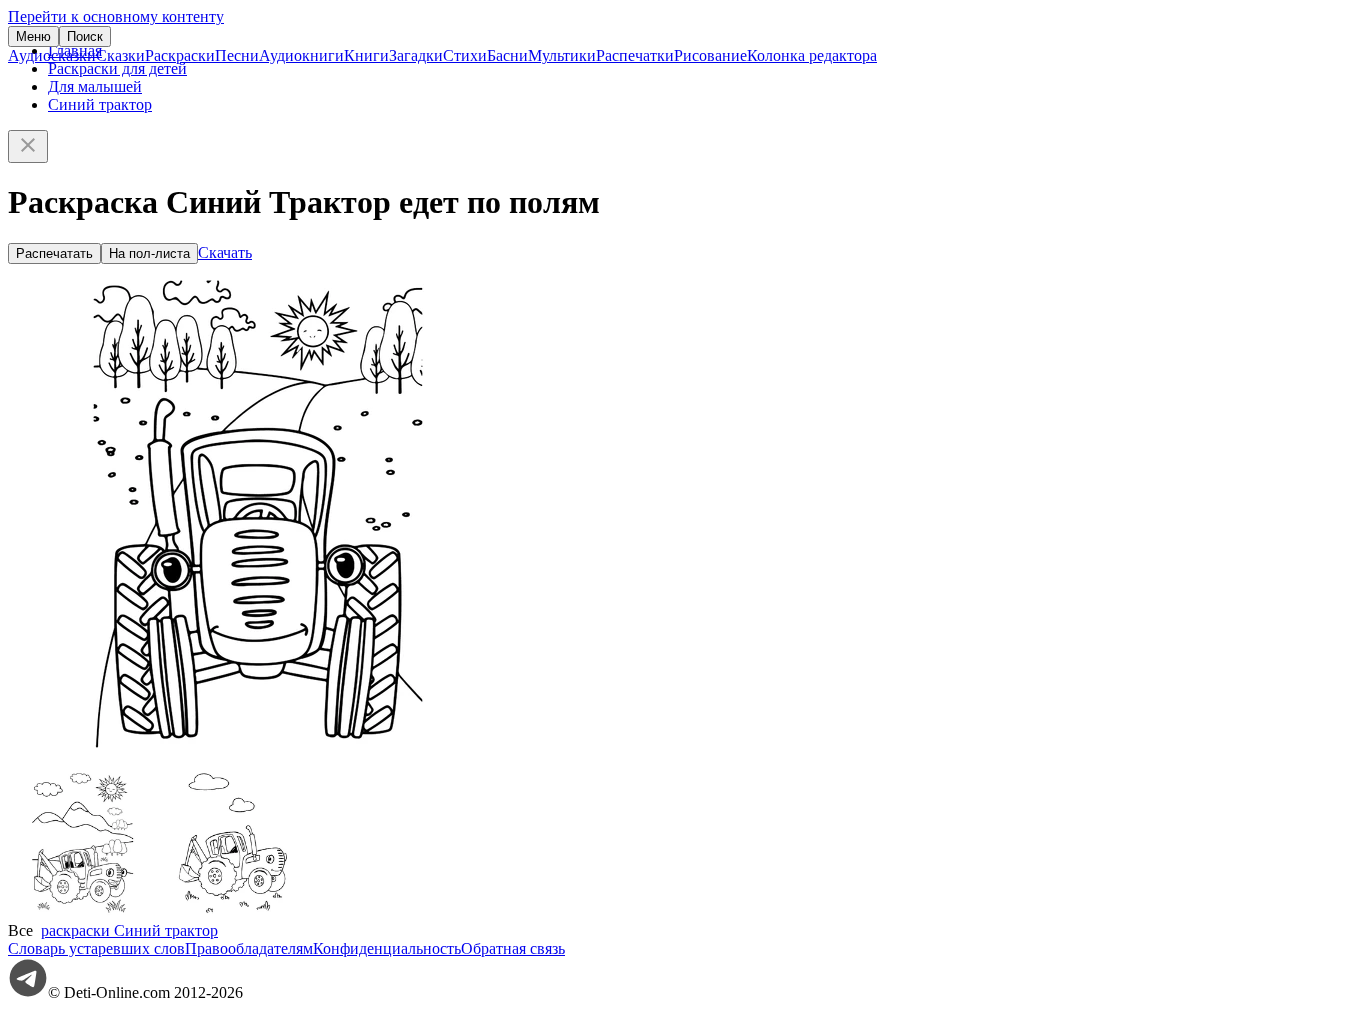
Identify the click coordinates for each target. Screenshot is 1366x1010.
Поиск (85, 36)
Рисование (710, 55)
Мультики (562, 55)
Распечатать (54, 253)
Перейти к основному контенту (116, 16)
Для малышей (95, 86)
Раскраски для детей (117, 68)
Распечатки (635, 55)
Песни (237, 55)
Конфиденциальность (387, 948)
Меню (33, 36)
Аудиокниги (301, 55)
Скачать (225, 252)
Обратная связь (513, 948)
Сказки (120, 55)
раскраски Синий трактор (129, 930)
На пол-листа (149, 253)
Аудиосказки (52, 55)
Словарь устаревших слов (96, 948)
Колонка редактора (812, 55)
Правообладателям (249, 948)
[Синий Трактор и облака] (233, 912)
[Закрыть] (28, 146)
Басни (507, 55)
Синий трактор (100, 104)
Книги (366, 55)
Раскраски (180, 55)
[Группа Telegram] (28, 992)
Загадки (416, 55)
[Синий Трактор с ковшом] (83, 912)
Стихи (465, 55)
